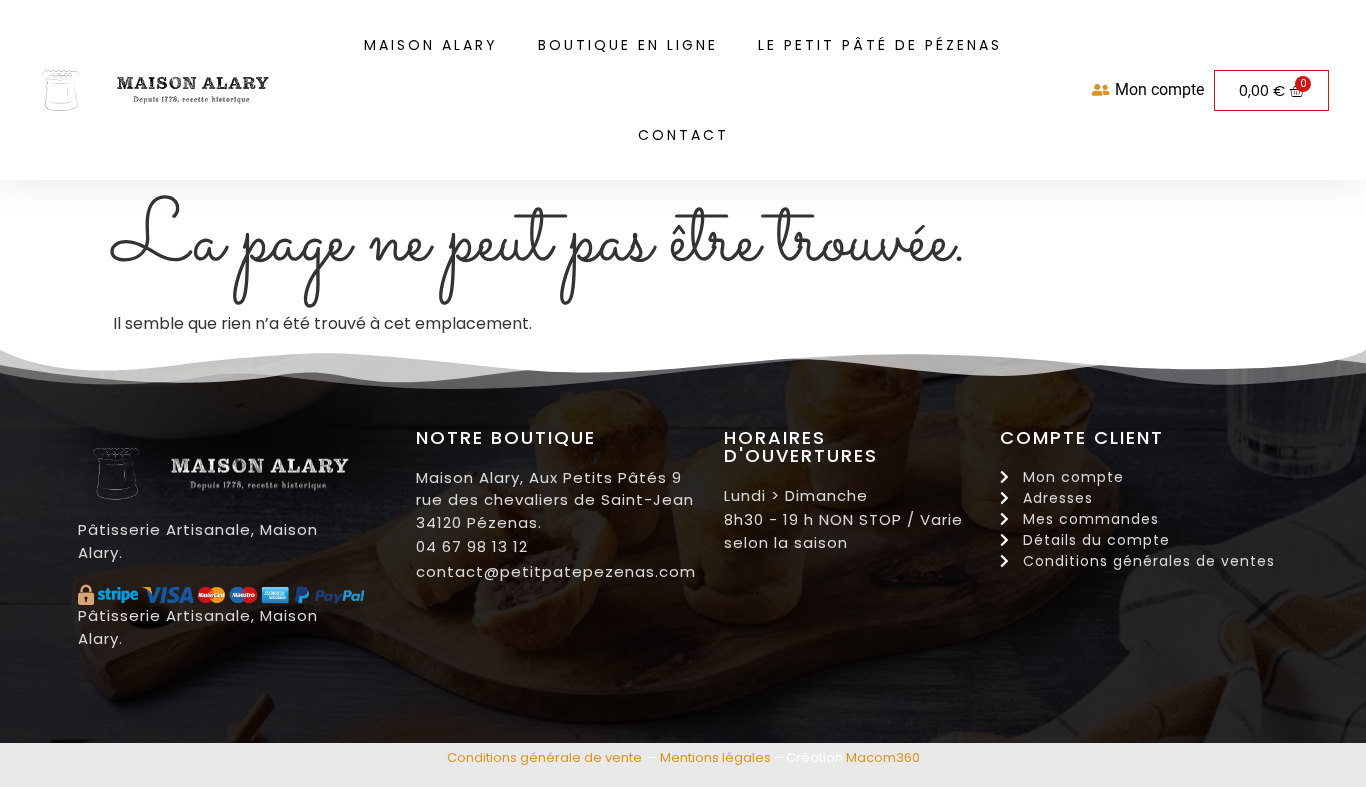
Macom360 (883, 757)
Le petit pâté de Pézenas (880, 45)
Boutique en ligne (628, 45)
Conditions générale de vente (544, 757)
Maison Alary (431, 45)
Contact (683, 135)
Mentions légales (715, 757)
